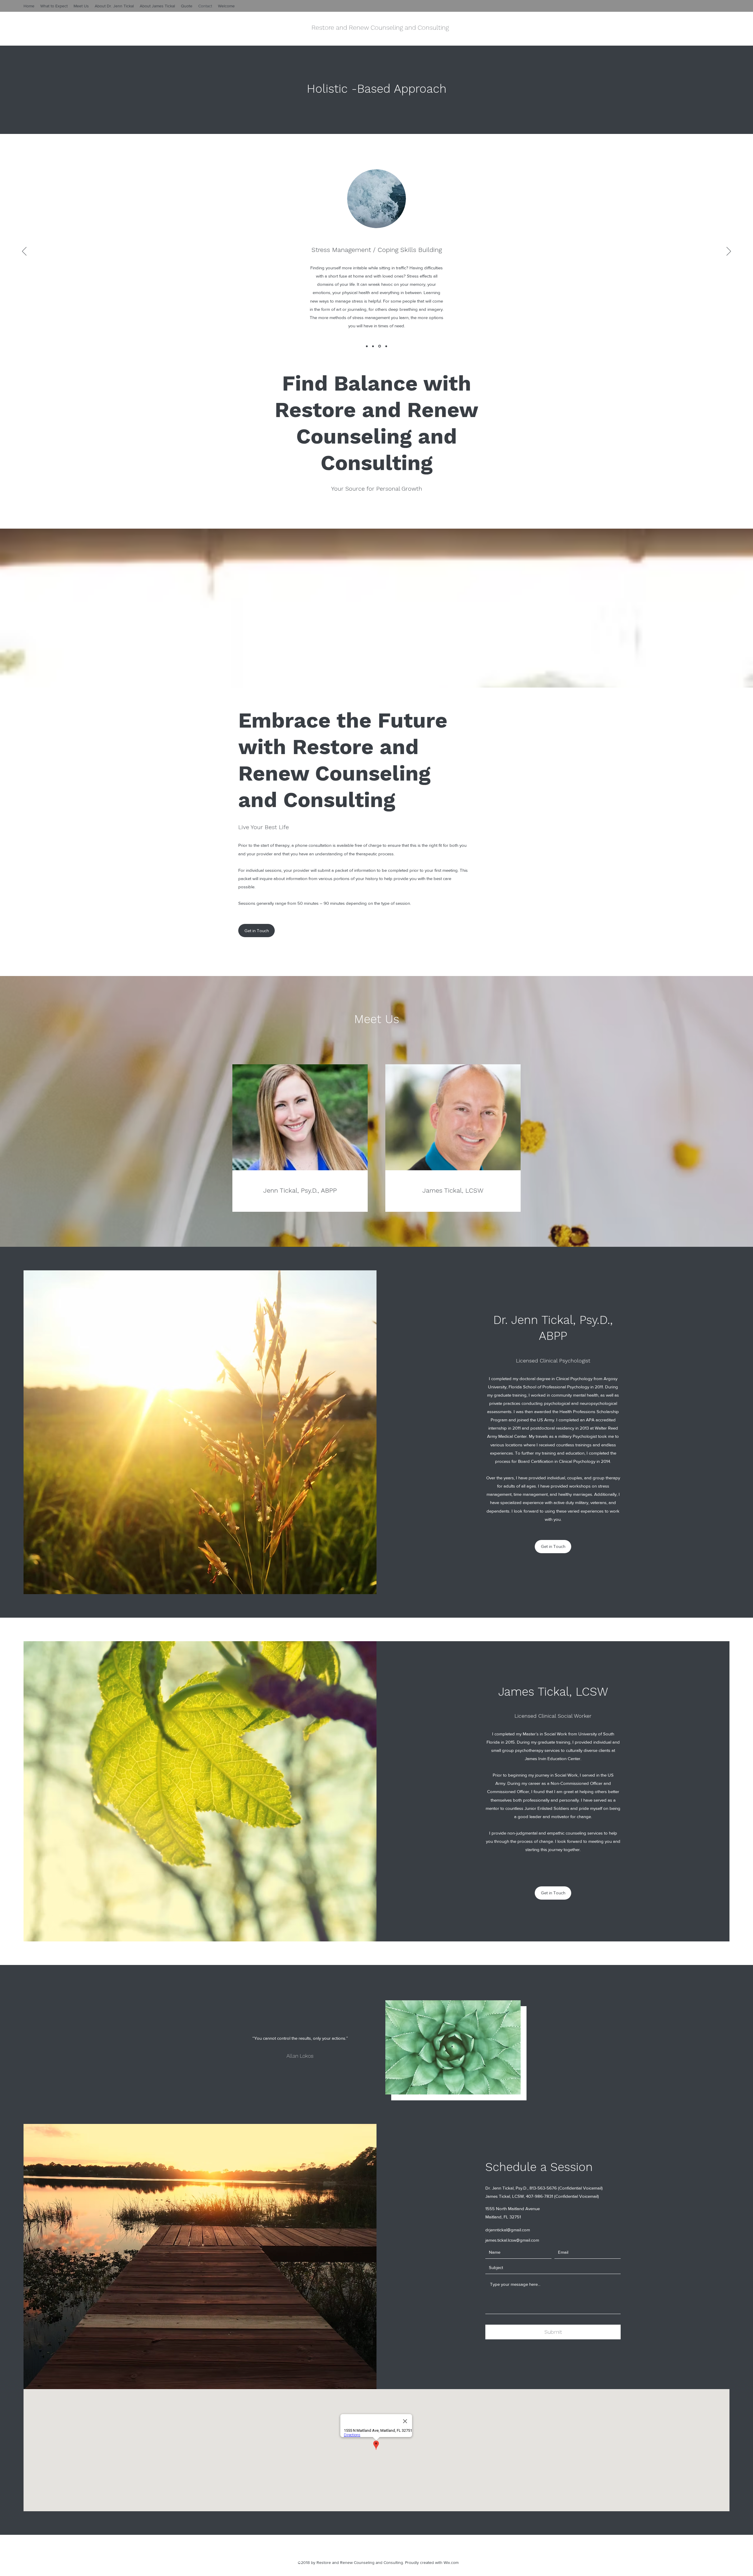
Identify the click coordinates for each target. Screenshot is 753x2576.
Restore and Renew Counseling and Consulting (380, 28)
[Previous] (24, 252)
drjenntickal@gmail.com (508, 2230)
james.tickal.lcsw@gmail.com (512, 2240)
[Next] (729, 252)
